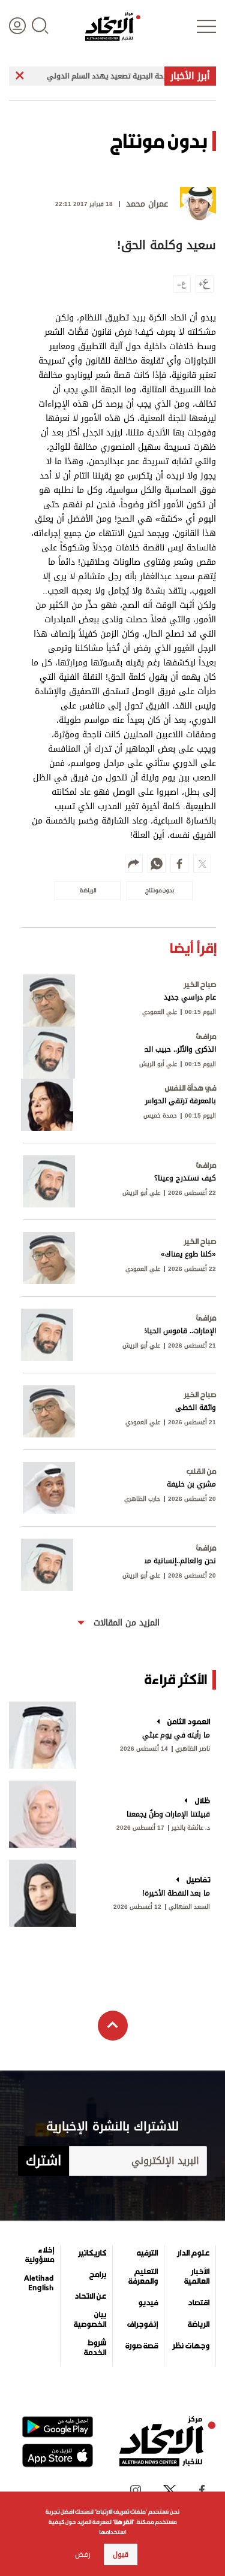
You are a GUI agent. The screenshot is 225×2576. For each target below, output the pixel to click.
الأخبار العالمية (197, 2277)
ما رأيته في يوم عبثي (176, 1735)
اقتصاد (199, 2303)
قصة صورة (142, 2346)
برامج (98, 2275)
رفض (83, 2554)
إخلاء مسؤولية (40, 2255)
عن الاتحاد (90, 2296)
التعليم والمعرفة (143, 2277)
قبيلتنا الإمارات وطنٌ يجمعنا (168, 1814)
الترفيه (147, 2253)
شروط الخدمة (95, 2348)
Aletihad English (39, 2283)
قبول (121, 2554)
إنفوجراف (142, 2324)
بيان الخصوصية (90, 2320)
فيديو (148, 2303)
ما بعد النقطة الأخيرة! (176, 1893)
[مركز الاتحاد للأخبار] (113, 26)
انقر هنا (123, 2522)
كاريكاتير (92, 2253)
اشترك (43, 2161)
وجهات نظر (191, 2346)
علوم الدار (193, 2253)
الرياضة (199, 2324)
